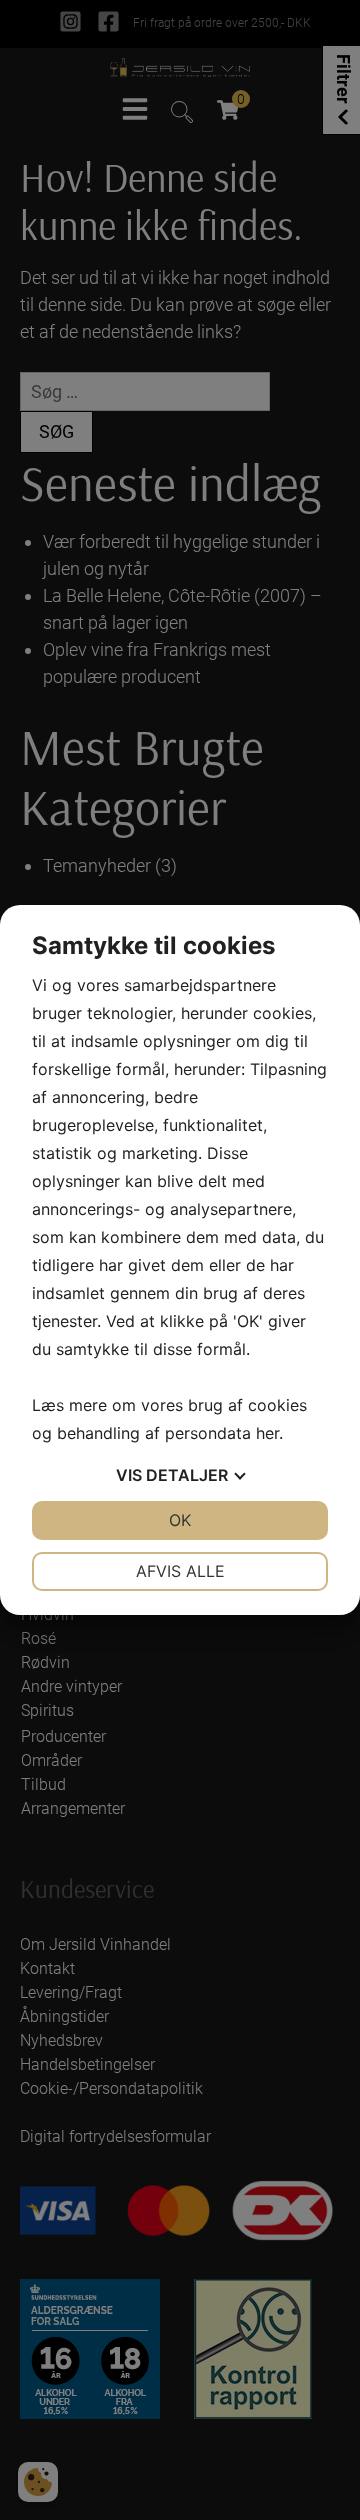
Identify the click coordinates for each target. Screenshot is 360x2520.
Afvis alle (180, 1571)
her (267, 1433)
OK (180, 1520)
